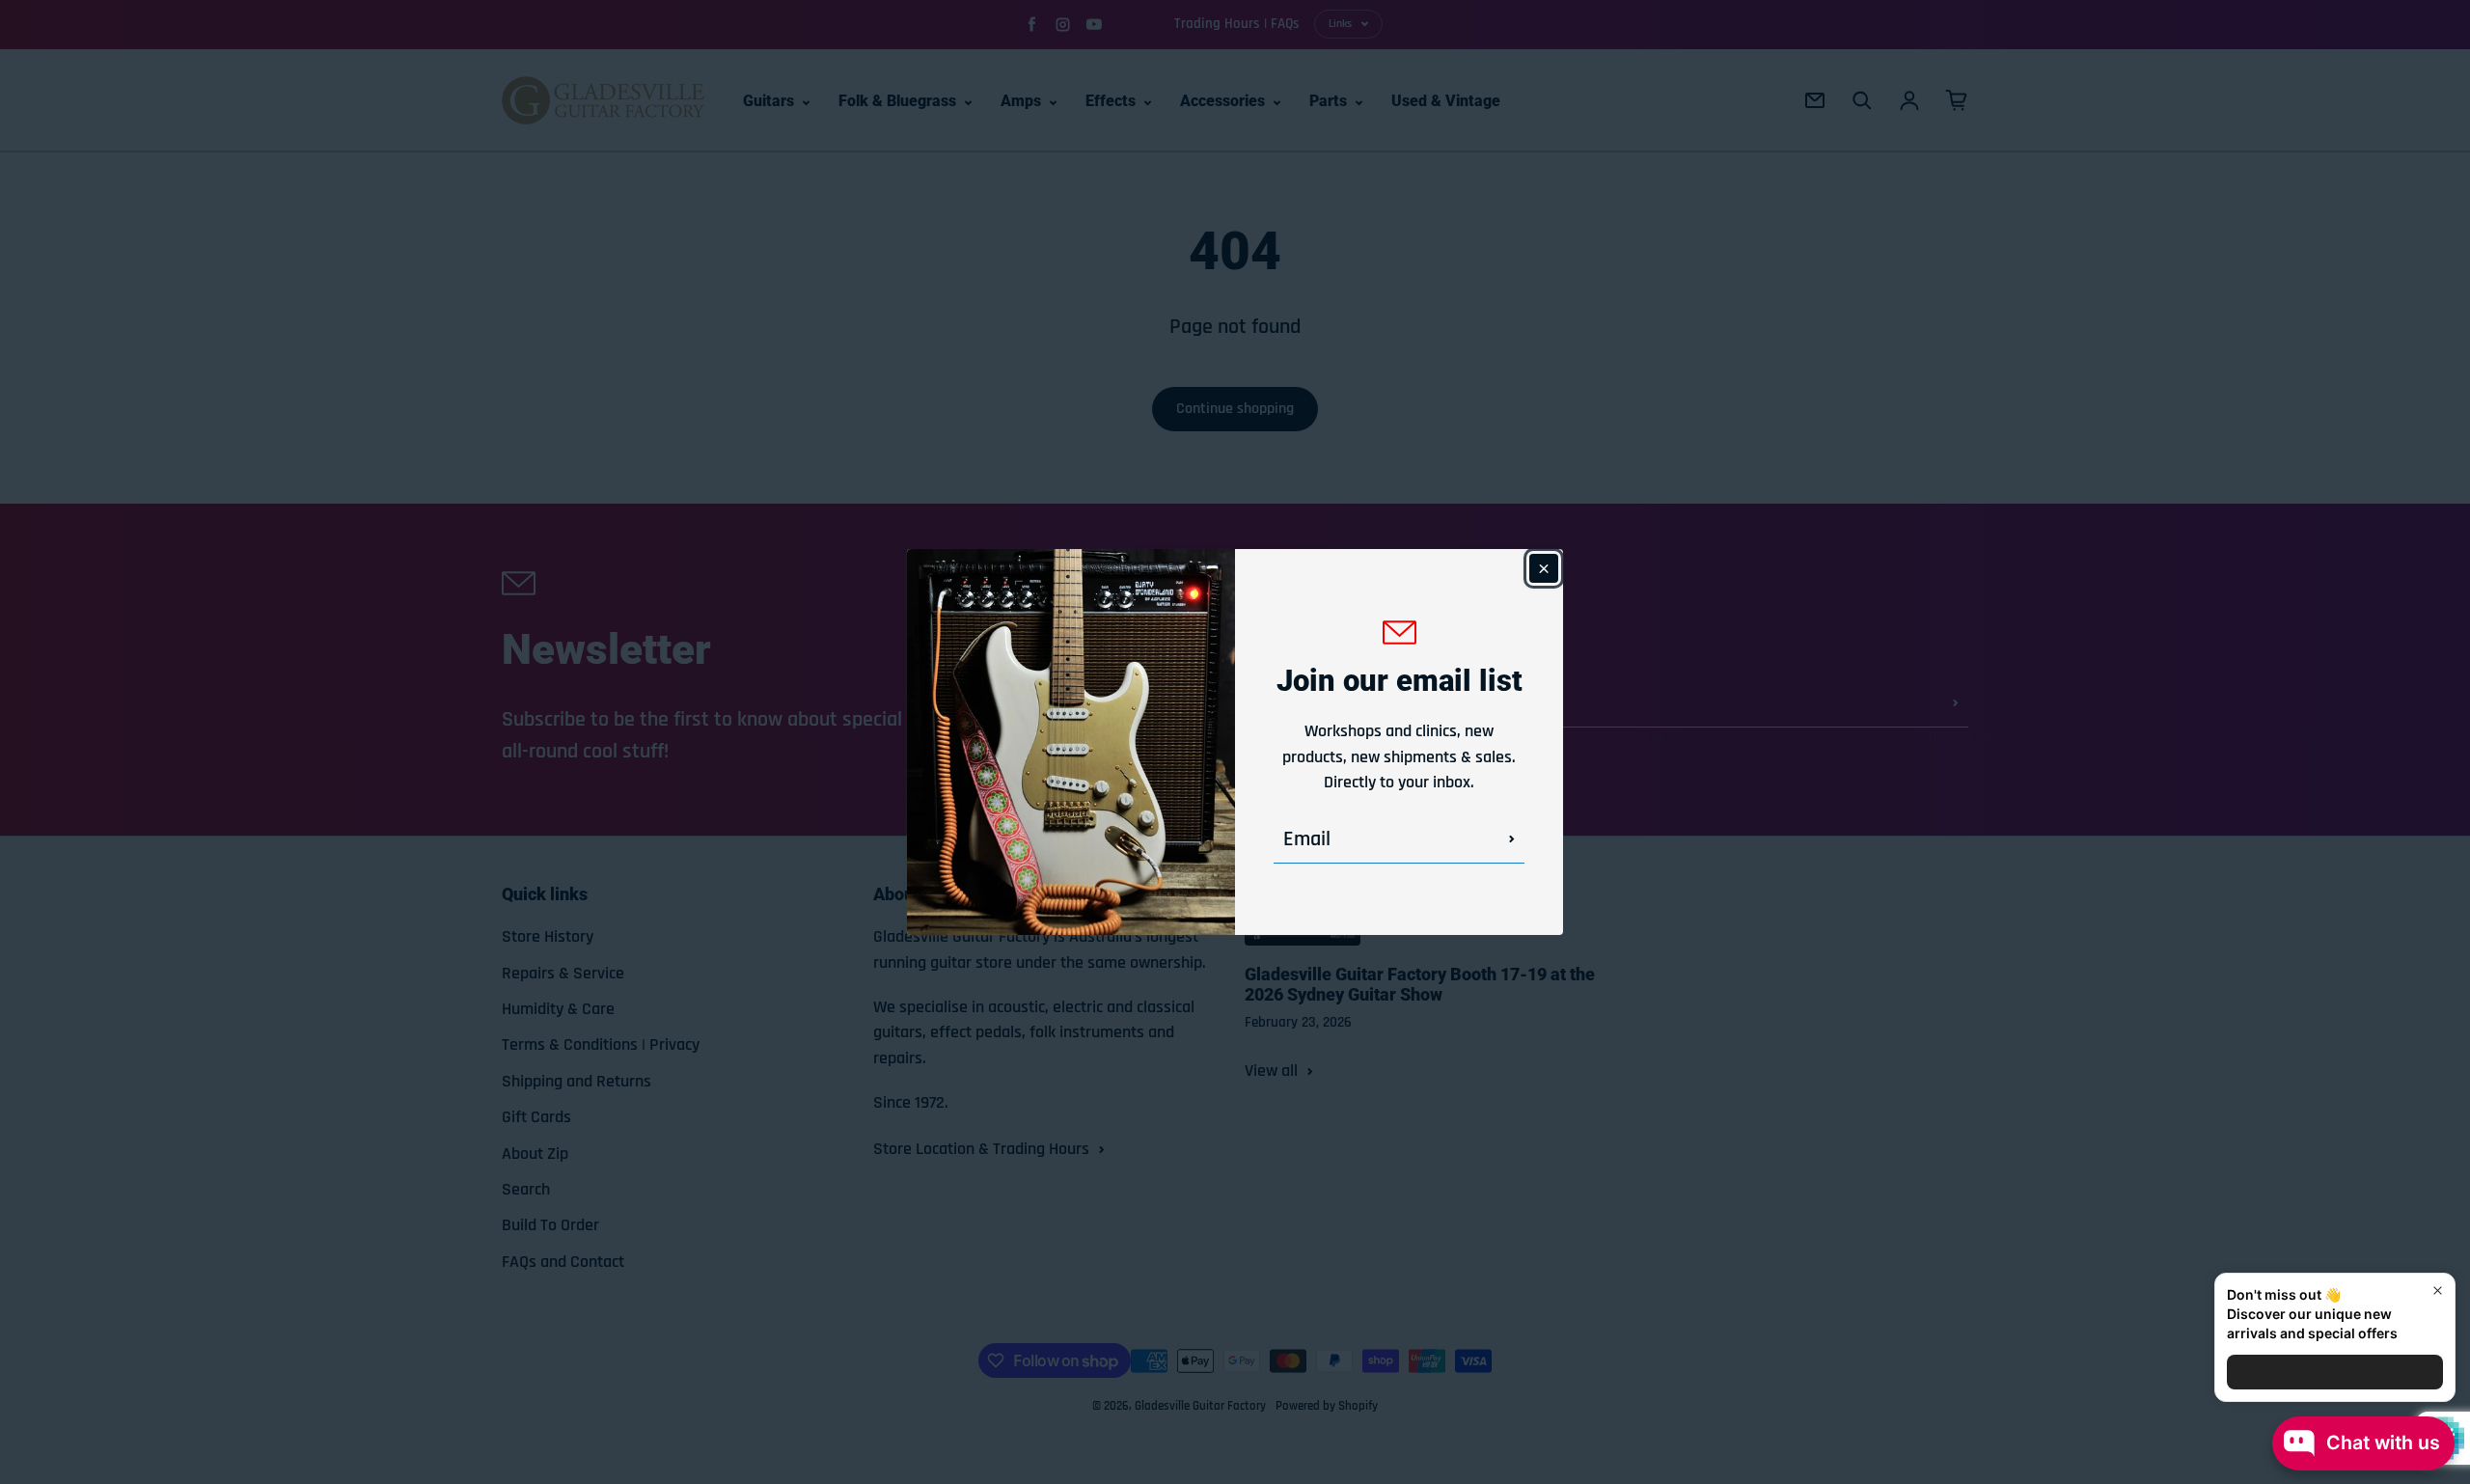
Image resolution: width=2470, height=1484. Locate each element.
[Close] (1544, 568)
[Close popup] (2438, 1291)
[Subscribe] (1512, 839)
